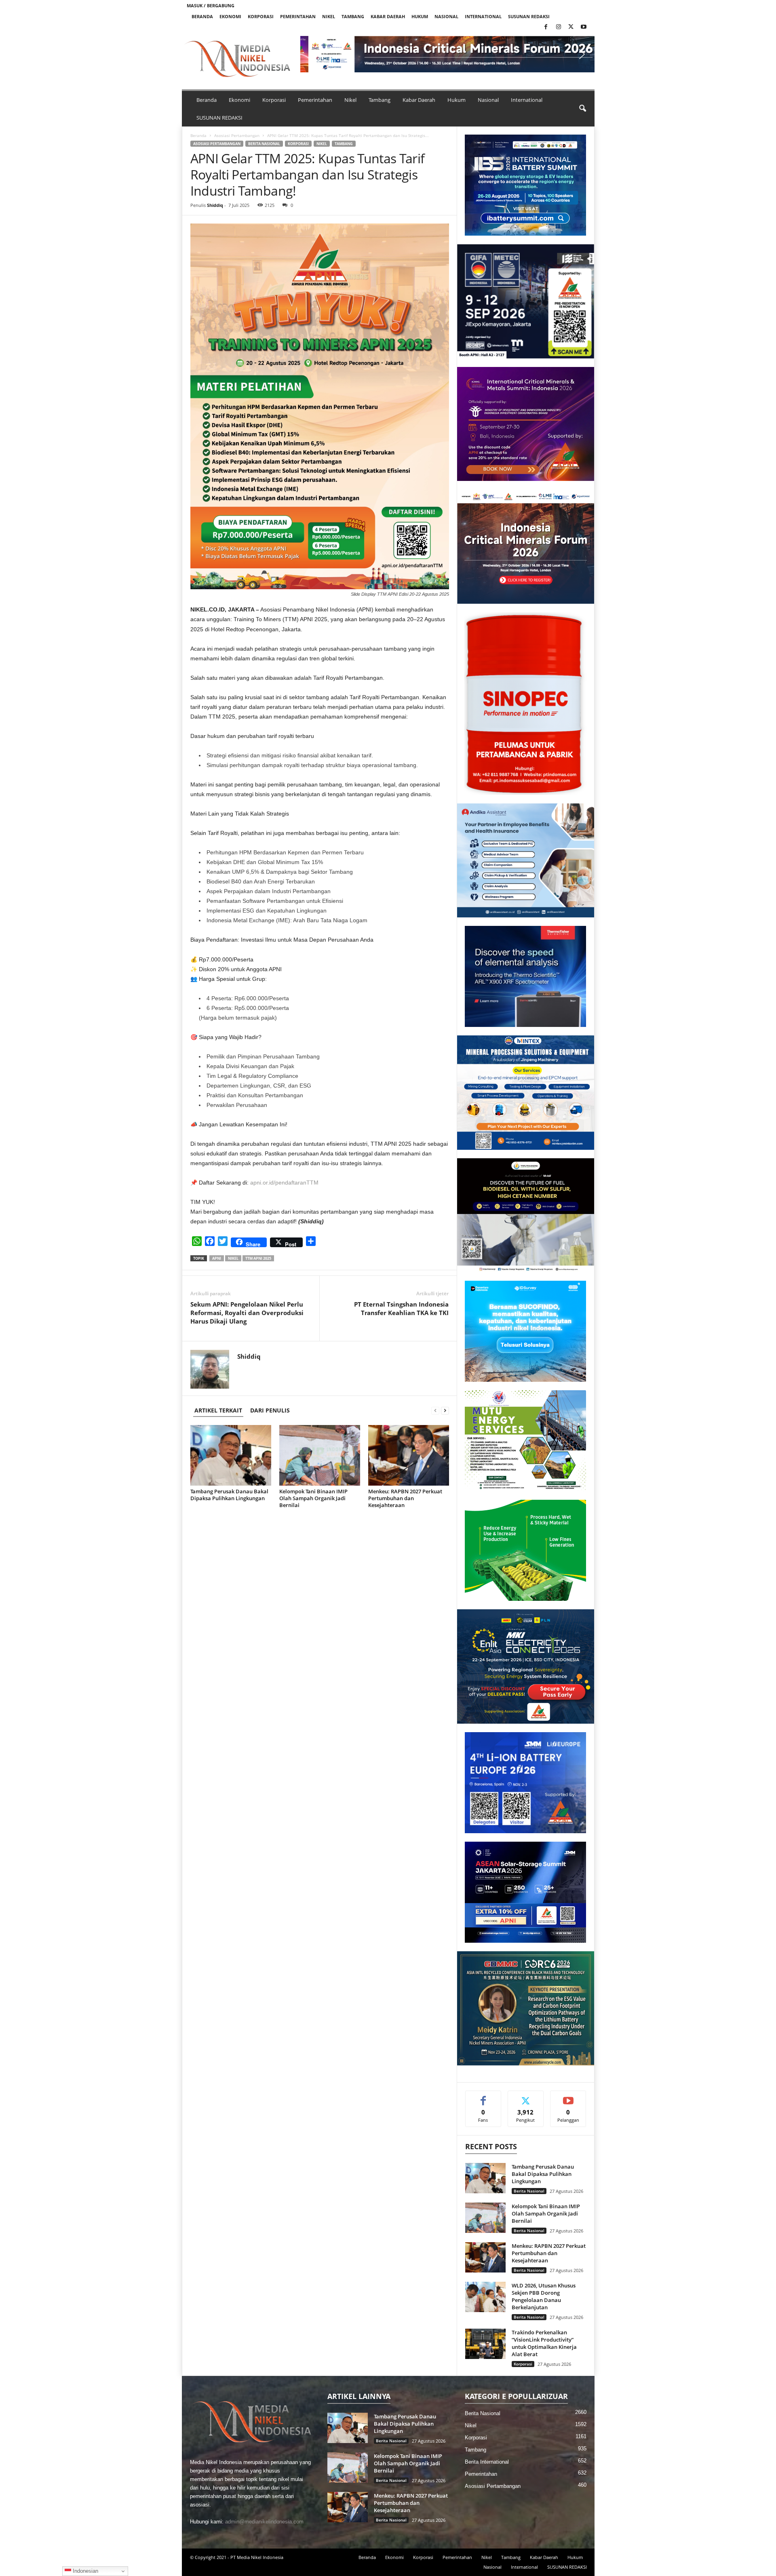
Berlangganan (568, 2100)
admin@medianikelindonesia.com (264, 2522)
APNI (217, 1258)
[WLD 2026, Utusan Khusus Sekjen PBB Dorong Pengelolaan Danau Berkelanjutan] (485, 2297)
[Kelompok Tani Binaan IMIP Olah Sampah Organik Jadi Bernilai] (320, 1455)
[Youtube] (584, 27)
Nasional (446, 16)
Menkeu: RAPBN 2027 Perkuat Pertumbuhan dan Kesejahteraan (405, 1498)
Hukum (420, 16)
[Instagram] (559, 27)
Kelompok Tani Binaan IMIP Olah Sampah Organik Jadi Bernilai (313, 1498)
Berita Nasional (264, 144)
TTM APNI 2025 (258, 1258)
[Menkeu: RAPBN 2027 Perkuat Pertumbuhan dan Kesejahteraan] (409, 1455)
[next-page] (445, 1410)
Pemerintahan (298, 16)
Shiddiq (215, 205)
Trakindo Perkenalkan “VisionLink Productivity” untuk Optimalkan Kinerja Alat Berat (544, 2343)
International (483, 16)
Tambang (353, 16)
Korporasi (261, 16)
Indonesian (85, 2571)
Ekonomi (230, 16)
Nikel (329, 16)
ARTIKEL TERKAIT (218, 1410)
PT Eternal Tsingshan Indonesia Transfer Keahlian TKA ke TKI (401, 1308)
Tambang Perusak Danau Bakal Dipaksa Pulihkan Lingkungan (229, 1495)
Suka (483, 2097)
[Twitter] (571, 27)
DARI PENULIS (270, 1410)
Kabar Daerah (388, 16)
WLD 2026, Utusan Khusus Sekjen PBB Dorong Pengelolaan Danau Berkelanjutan (544, 2296)
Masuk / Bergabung (211, 5)
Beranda (202, 16)
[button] (313, 54)
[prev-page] (435, 1410)
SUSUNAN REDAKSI (529, 16)
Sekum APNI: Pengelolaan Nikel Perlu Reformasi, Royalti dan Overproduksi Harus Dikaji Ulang (247, 1313)
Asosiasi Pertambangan (237, 135)
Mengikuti (526, 2097)
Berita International (487, 2462)
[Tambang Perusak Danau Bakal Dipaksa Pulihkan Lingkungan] (231, 1455)
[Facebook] (546, 27)
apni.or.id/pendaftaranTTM (284, 1183)
